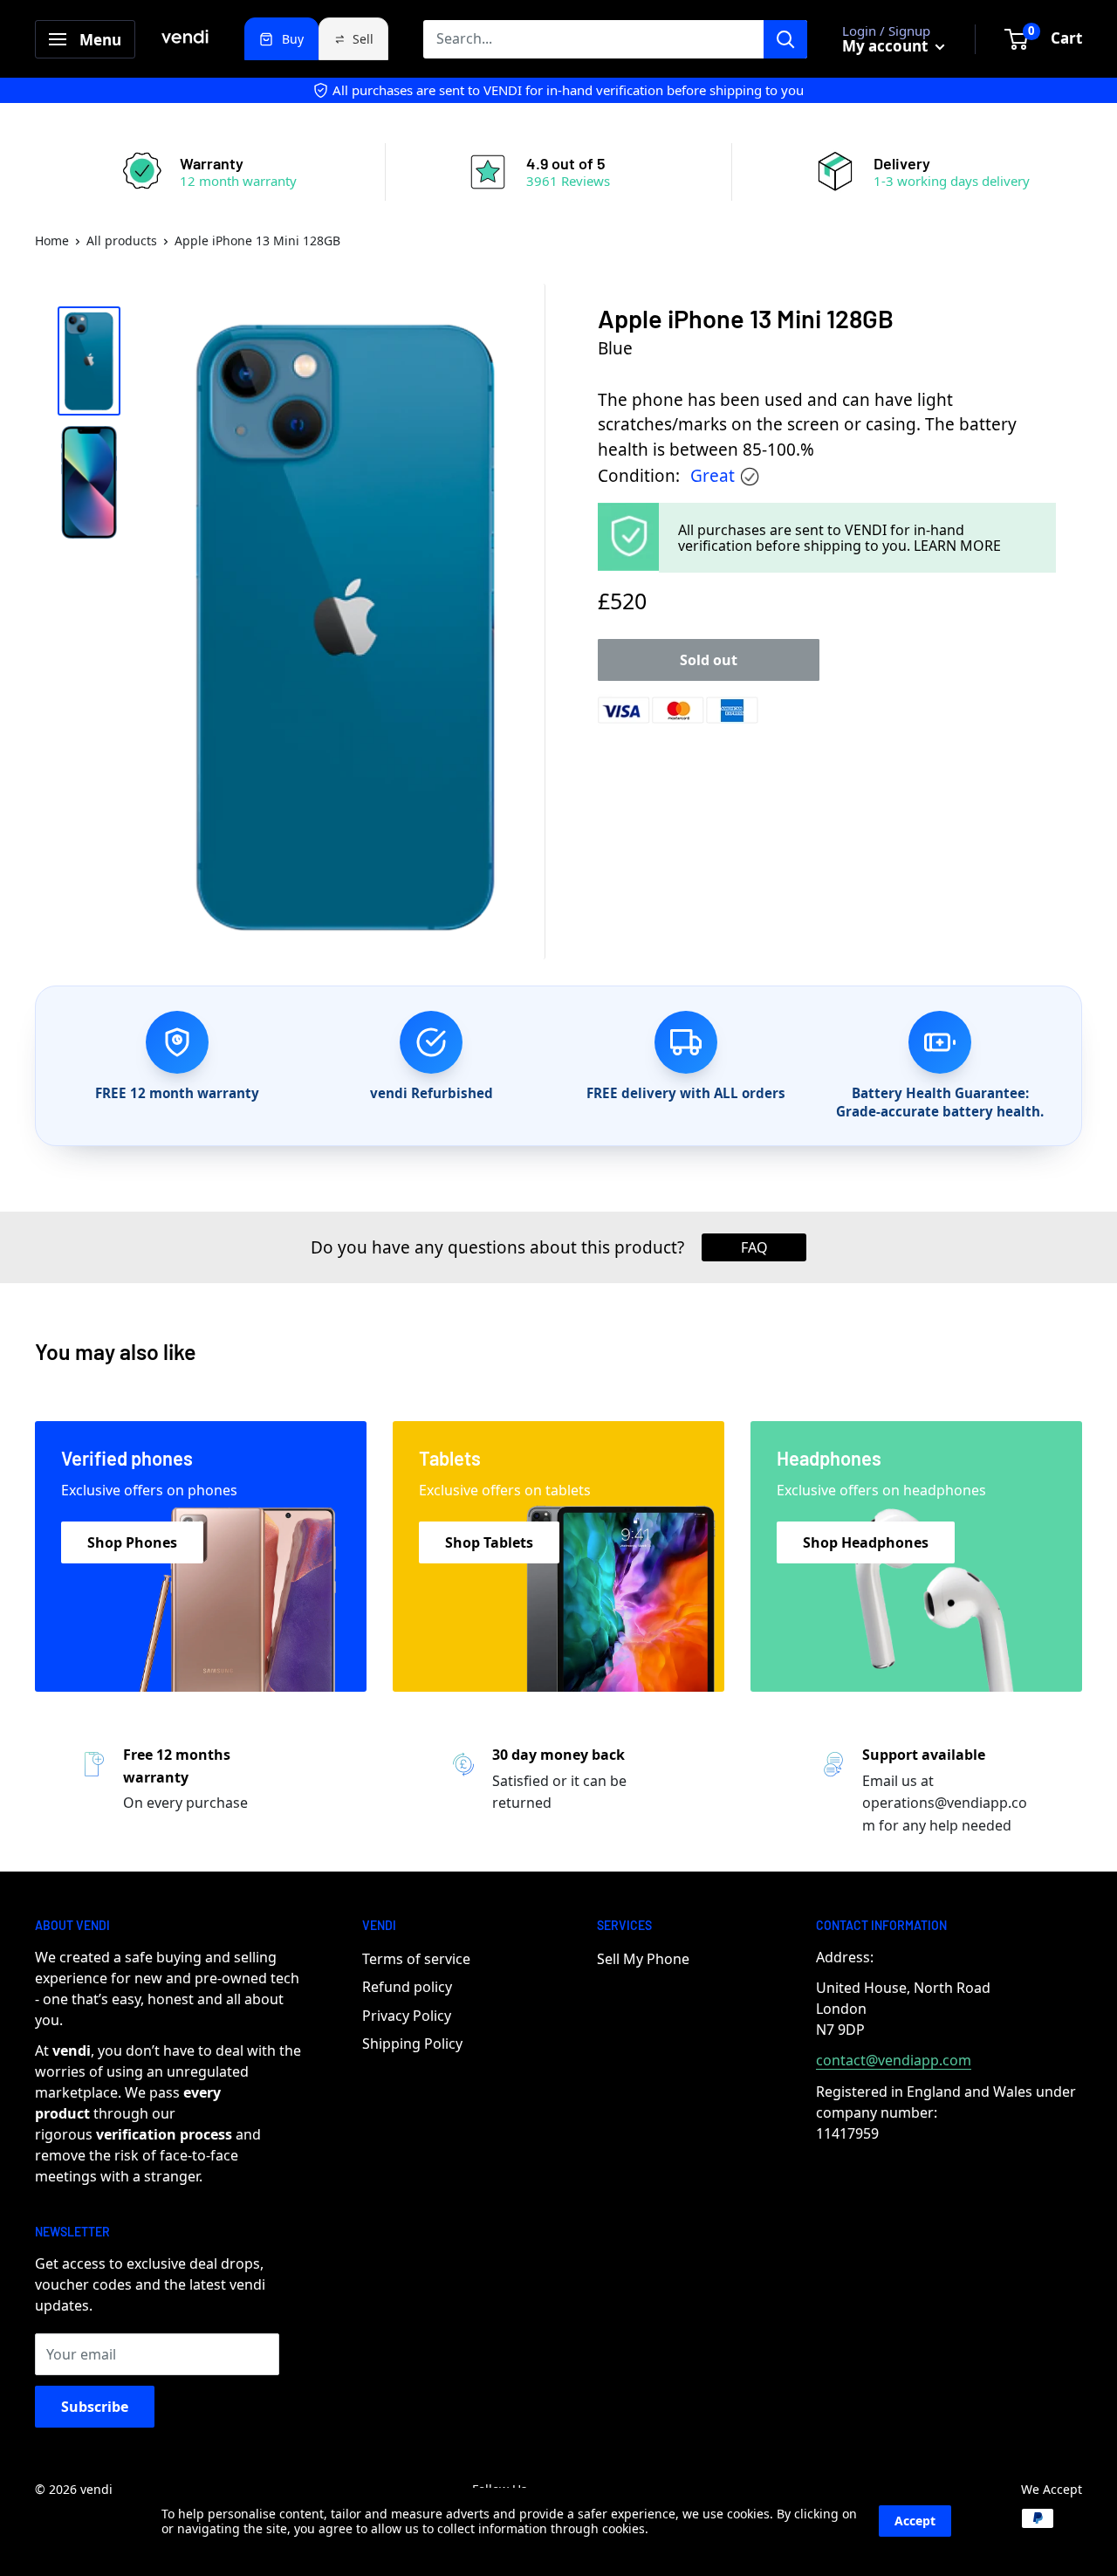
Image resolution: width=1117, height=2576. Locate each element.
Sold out (709, 660)
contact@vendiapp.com (894, 2060)
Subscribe (95, 2407)
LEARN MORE (957, 546)
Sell (363, 39)
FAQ (754, 1247)
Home (52, 240)
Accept (915, 2521)
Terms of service (416, 1959)
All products (122, 240)
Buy (293, 39)
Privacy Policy (407, 2016)
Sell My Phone (643, 1959)
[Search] (785, 39)
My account (887, 46)
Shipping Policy (412, 2044)
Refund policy (407, 1987)
